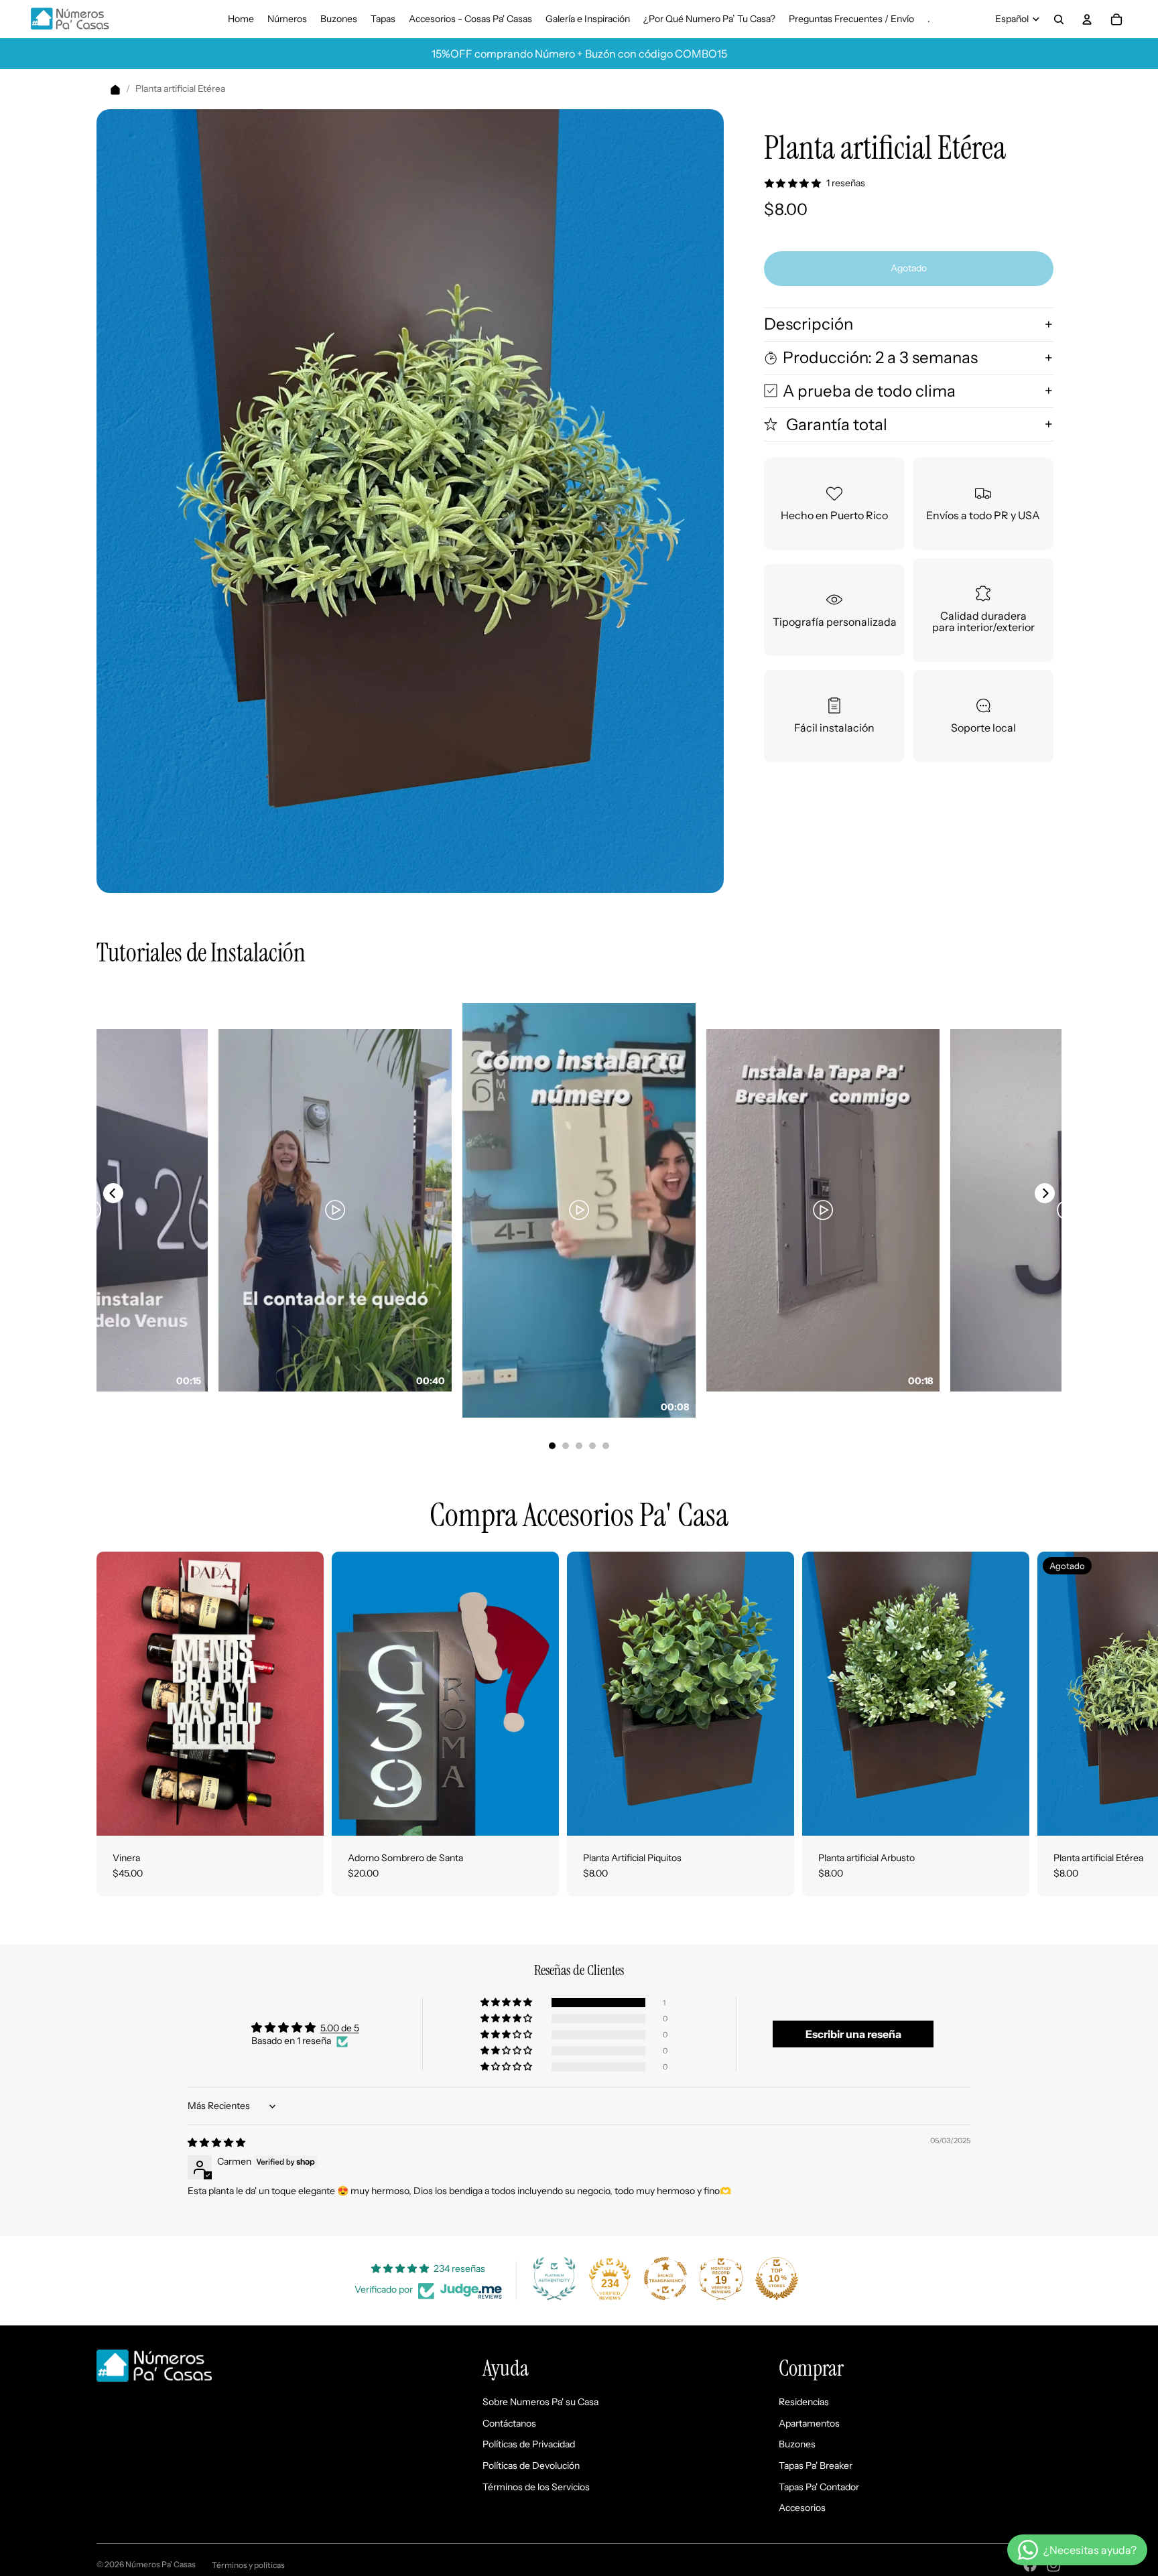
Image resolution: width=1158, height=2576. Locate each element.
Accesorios (802, 2508)
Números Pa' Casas (160, 2564)
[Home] (115, 89)
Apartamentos (809, 2423)
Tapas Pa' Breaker (816, 2465)
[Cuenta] (1087, 19)
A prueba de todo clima (869, 390)
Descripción (809, 324)
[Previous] (113, 1193)
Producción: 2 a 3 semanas (880, 357)
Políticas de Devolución (531, 2465)
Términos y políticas (248, 2565)
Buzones (797, 2444)
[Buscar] (1059, 19)
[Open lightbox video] (579, 1210)
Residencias (804, 2402)
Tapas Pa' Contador (819, 2487)
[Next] (1045, 1193)
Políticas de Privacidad (529, 2444)
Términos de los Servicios (536, 2487)
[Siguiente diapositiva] (1047, 1724)
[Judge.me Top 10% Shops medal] (777, 2279)
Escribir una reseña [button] (853, 2034)
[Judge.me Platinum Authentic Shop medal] (554, 2279)
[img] (216, 2143)
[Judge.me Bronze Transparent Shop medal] (665, 2279)
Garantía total (835, 424)
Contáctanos (509, 2423)
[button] (507, 2003)
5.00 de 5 (340, 2028)
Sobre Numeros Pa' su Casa (540, 2402)
